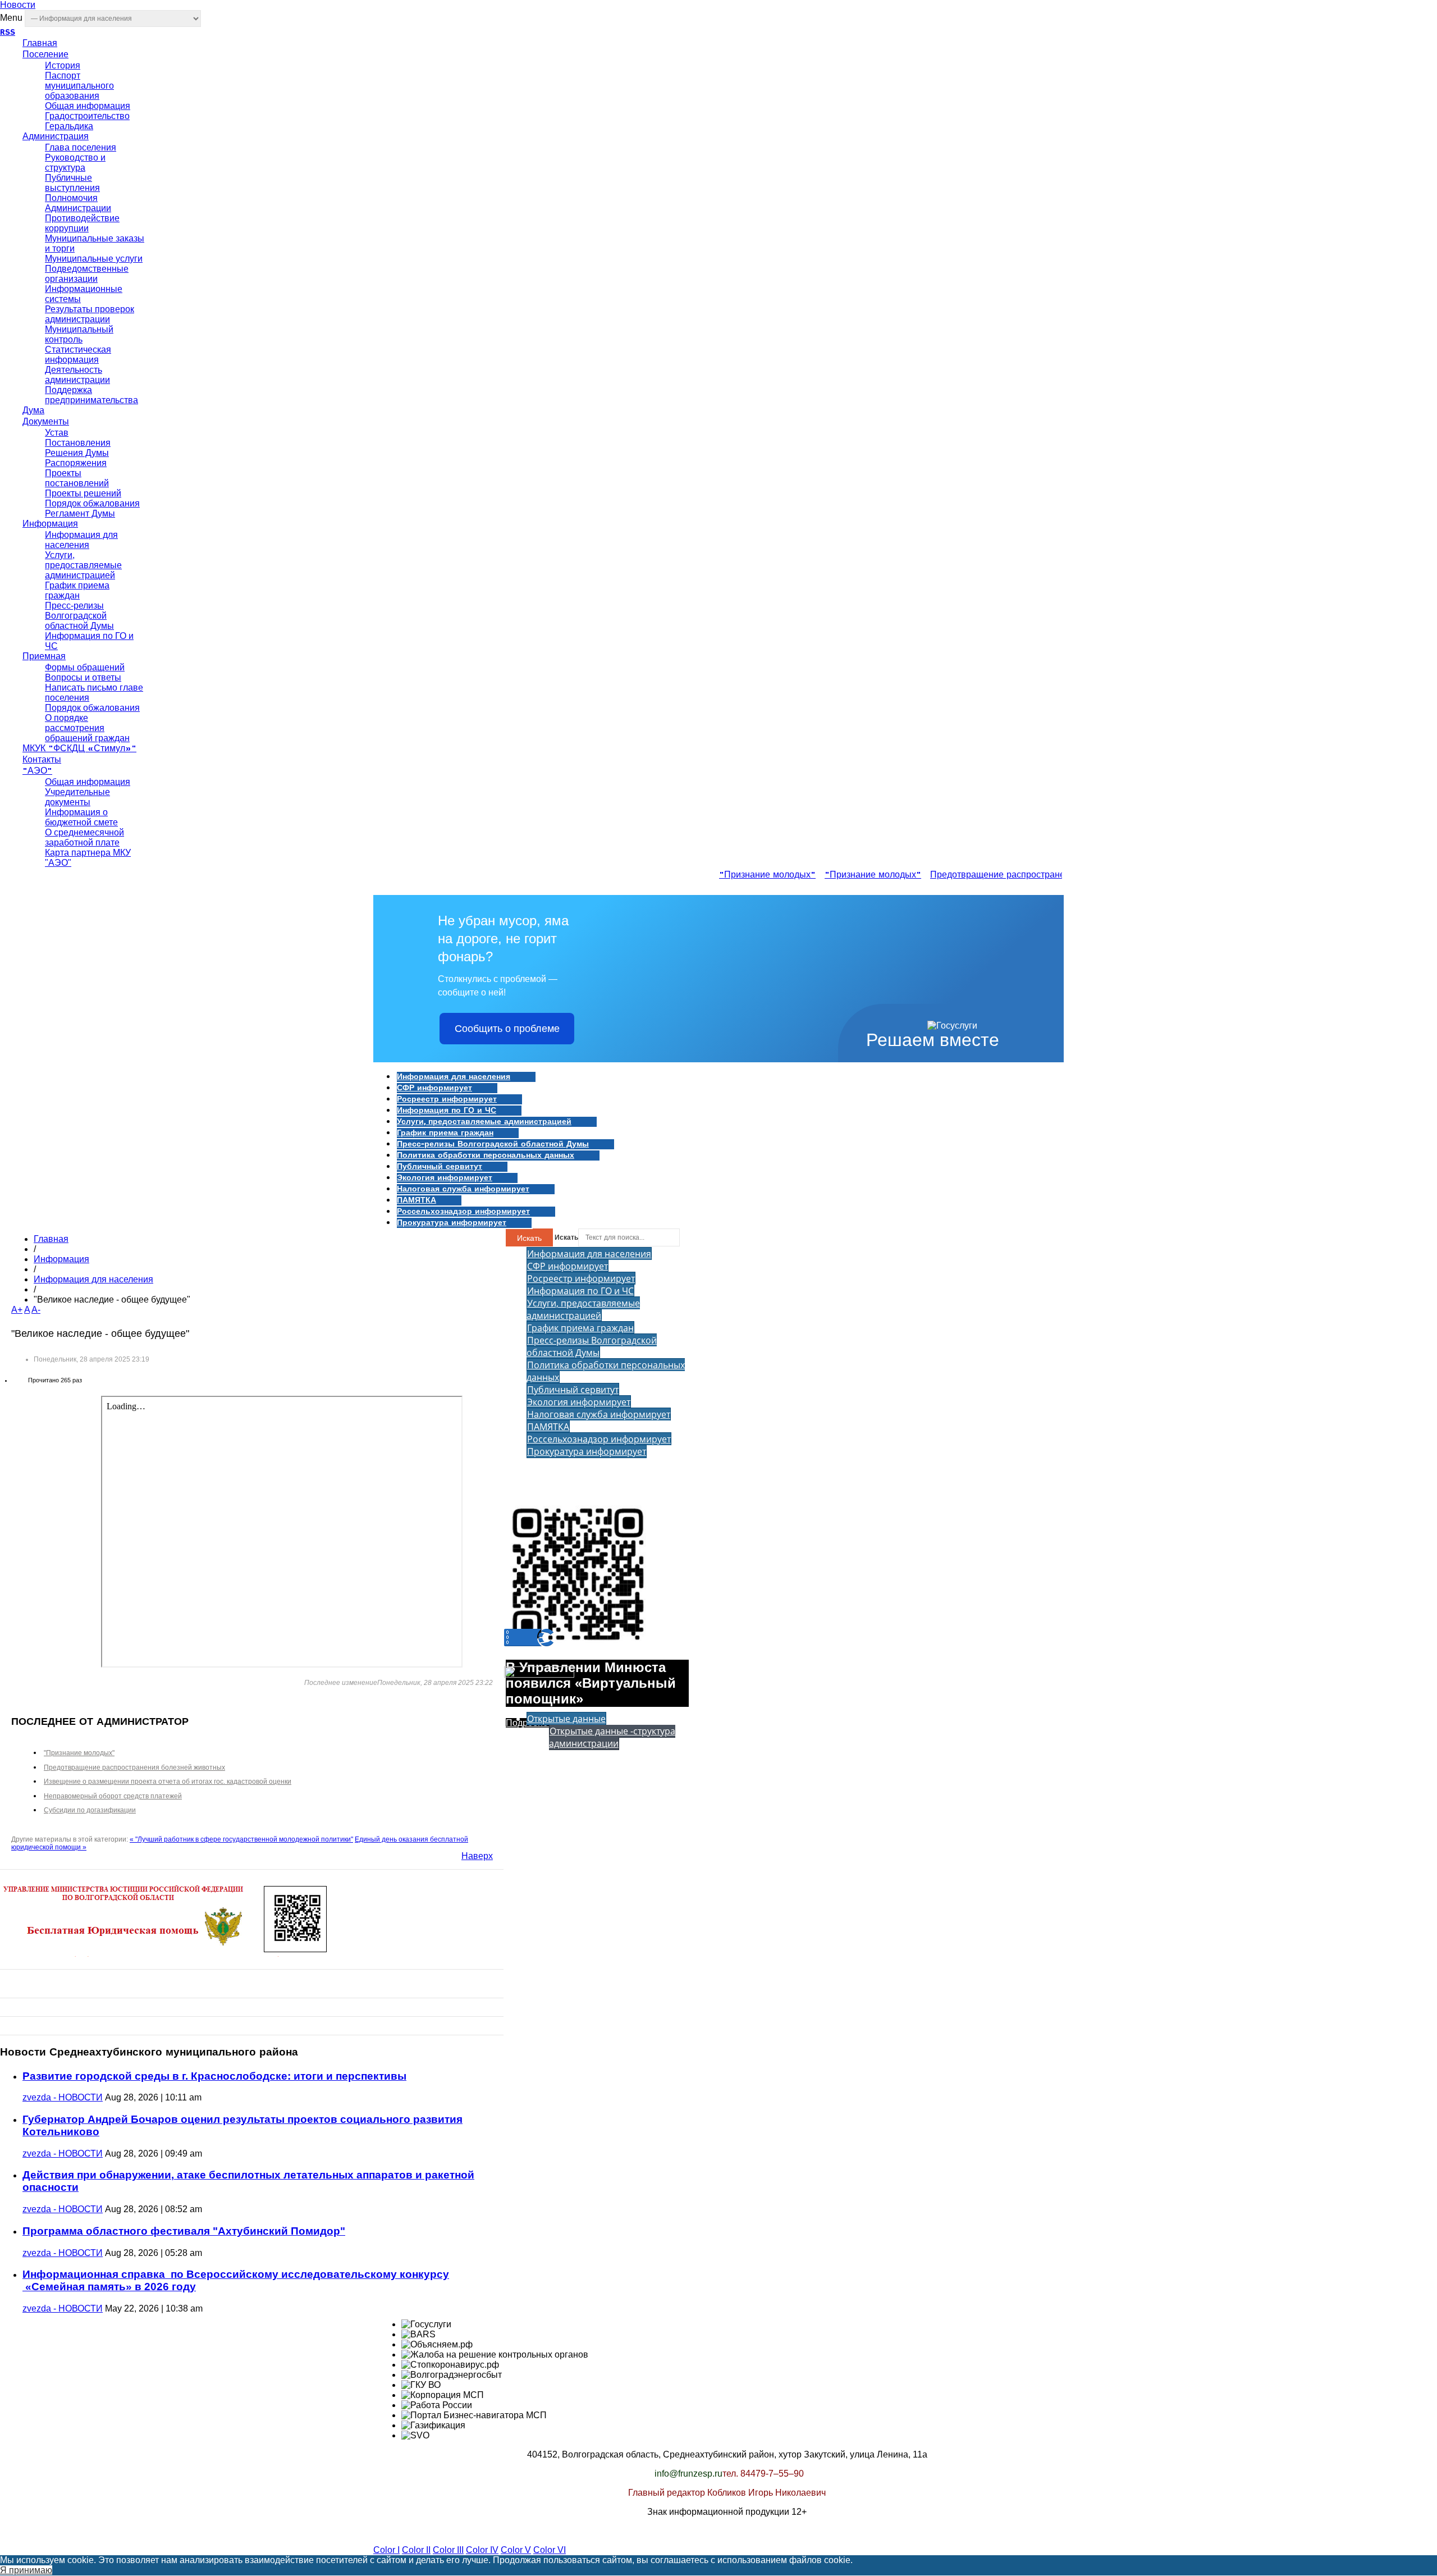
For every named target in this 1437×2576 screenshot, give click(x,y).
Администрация (56, 137)
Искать (529, 1238)
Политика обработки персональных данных (486, 1155)
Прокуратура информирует (452, 1223)
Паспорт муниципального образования (79, 86)
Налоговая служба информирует (463, 1189)
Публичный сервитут (440, 1167)
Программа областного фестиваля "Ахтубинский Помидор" (184, 2231)
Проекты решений (83, 493)
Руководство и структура (75, 163)
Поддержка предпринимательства (91, 395)
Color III (448, 2550)
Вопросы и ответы (83, 677)
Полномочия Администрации (78, 203)
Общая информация (88, 106)
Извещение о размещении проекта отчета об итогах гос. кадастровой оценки (168, 1782)
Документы (46, 422)
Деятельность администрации (77, 375)
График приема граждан (77, 590)
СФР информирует (434, 1088)
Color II (416, 2550)
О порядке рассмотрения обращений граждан (87, 728)
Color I (386, 2550)
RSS (8, 33)
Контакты (42, 760)
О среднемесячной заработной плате (84, 837)
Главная (40, 44)
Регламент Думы (80, 513)
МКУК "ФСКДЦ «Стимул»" (79, 749)
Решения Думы (77, 453)
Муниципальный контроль (79, 334)
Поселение (45, 55)
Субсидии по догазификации (90, 1810)
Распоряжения (76, 463)
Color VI (550, 2550)
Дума (33, 411)
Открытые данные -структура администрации (612, 1737)
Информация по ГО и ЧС (447, 1111)
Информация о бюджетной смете (81, 817)
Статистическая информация (78, 355)
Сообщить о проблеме (507, 1029)
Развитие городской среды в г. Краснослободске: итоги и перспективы (214, 2076)
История (63, 65)
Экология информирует (445, 1178)
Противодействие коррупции (82, 223)
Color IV (482, 2550)
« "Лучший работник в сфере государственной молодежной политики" (241, 1839)
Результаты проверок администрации (90, 314)
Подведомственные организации (87, 274)
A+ (17, 1310)
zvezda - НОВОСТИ (63, 2097)
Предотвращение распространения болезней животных (1029, 875)
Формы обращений (85, 667)
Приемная (44, 657)
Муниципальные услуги (94, 259)
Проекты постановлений (77, 478)
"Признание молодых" (748, 875)
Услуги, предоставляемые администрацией (83, 565)
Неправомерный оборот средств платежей (113, 1796)
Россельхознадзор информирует (463, 1212)
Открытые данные (566, 1719)
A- (36, 1310)
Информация (50, 524)
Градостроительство (87, 116)
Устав (57, 433)
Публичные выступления (72, 183)
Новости (18, 5)
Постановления (78, 443)
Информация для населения (81, 540)
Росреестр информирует (447, 1099)
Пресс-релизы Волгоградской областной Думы (79, 616)
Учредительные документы (77, 797)
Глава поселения (81, 147)
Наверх (477, 1856)
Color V (516, 2550)
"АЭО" (37, 771)
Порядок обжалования (92, 503)
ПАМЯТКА (417, 1200)
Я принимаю (26, 2570)
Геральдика (69, 126)
